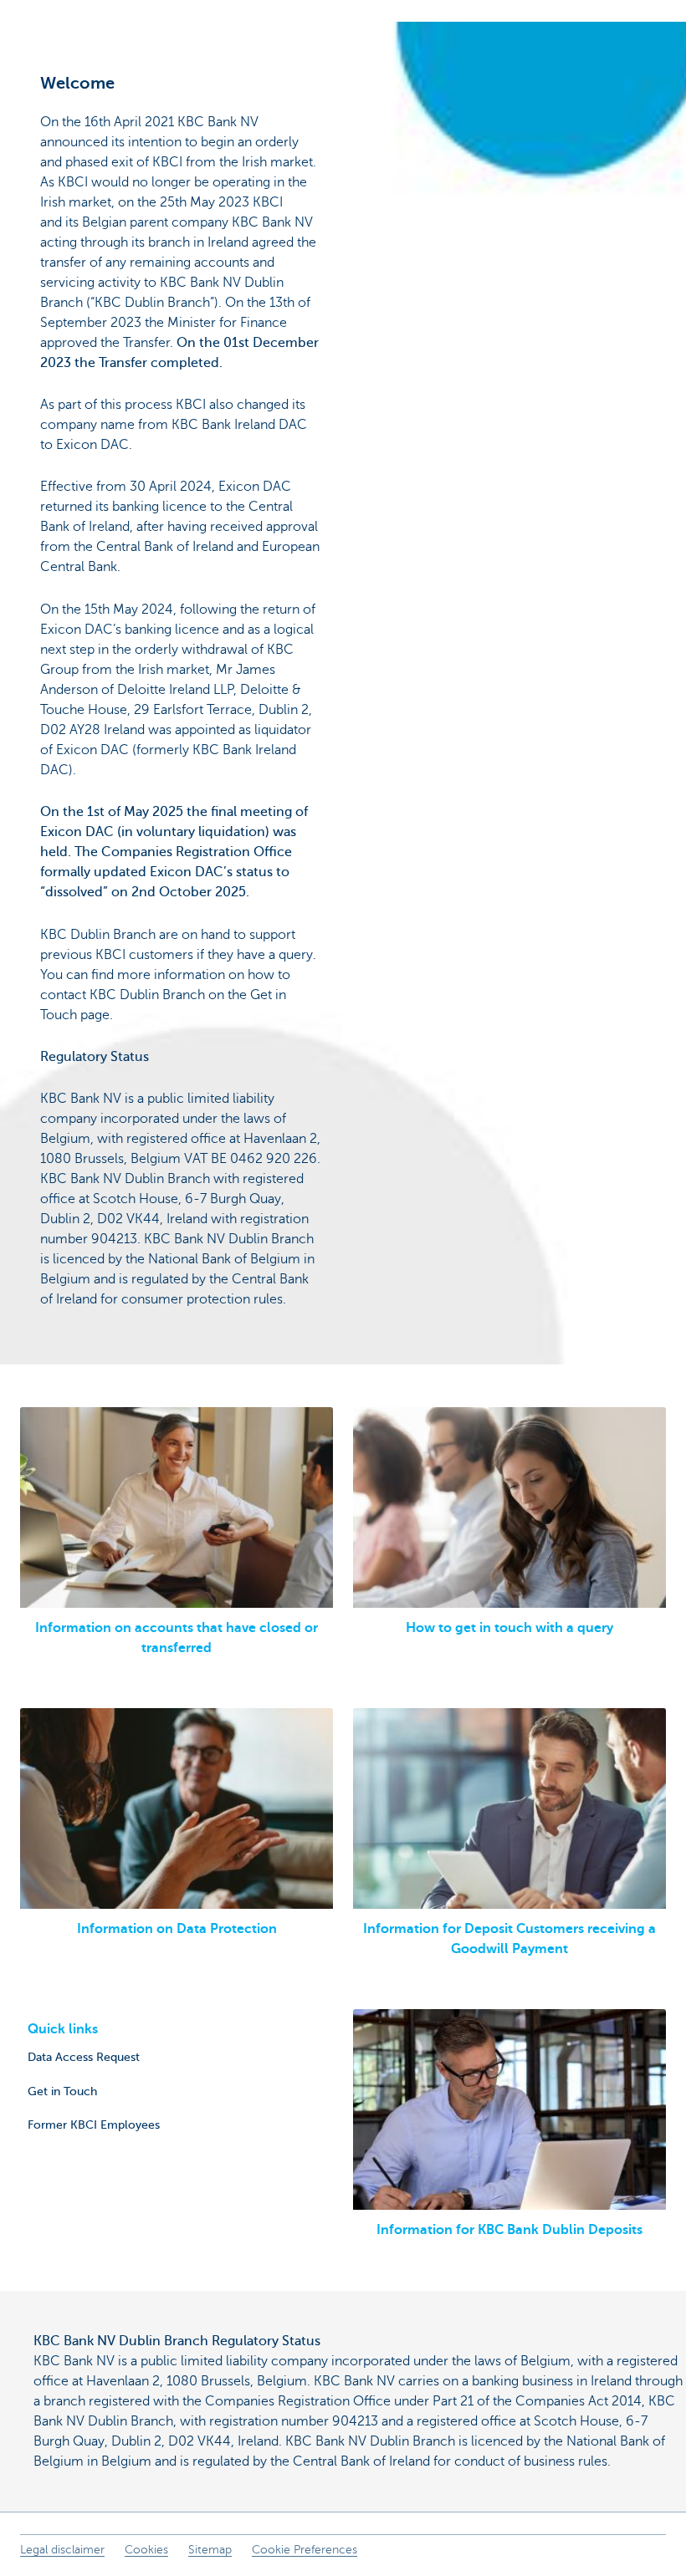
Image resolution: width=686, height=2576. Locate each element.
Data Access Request (84, 2057)
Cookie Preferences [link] (305, 2550)
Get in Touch (62, 2091)
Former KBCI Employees (94, 2125)
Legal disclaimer (62, 2550)
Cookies (146, 2550)
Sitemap (210, 2550)
